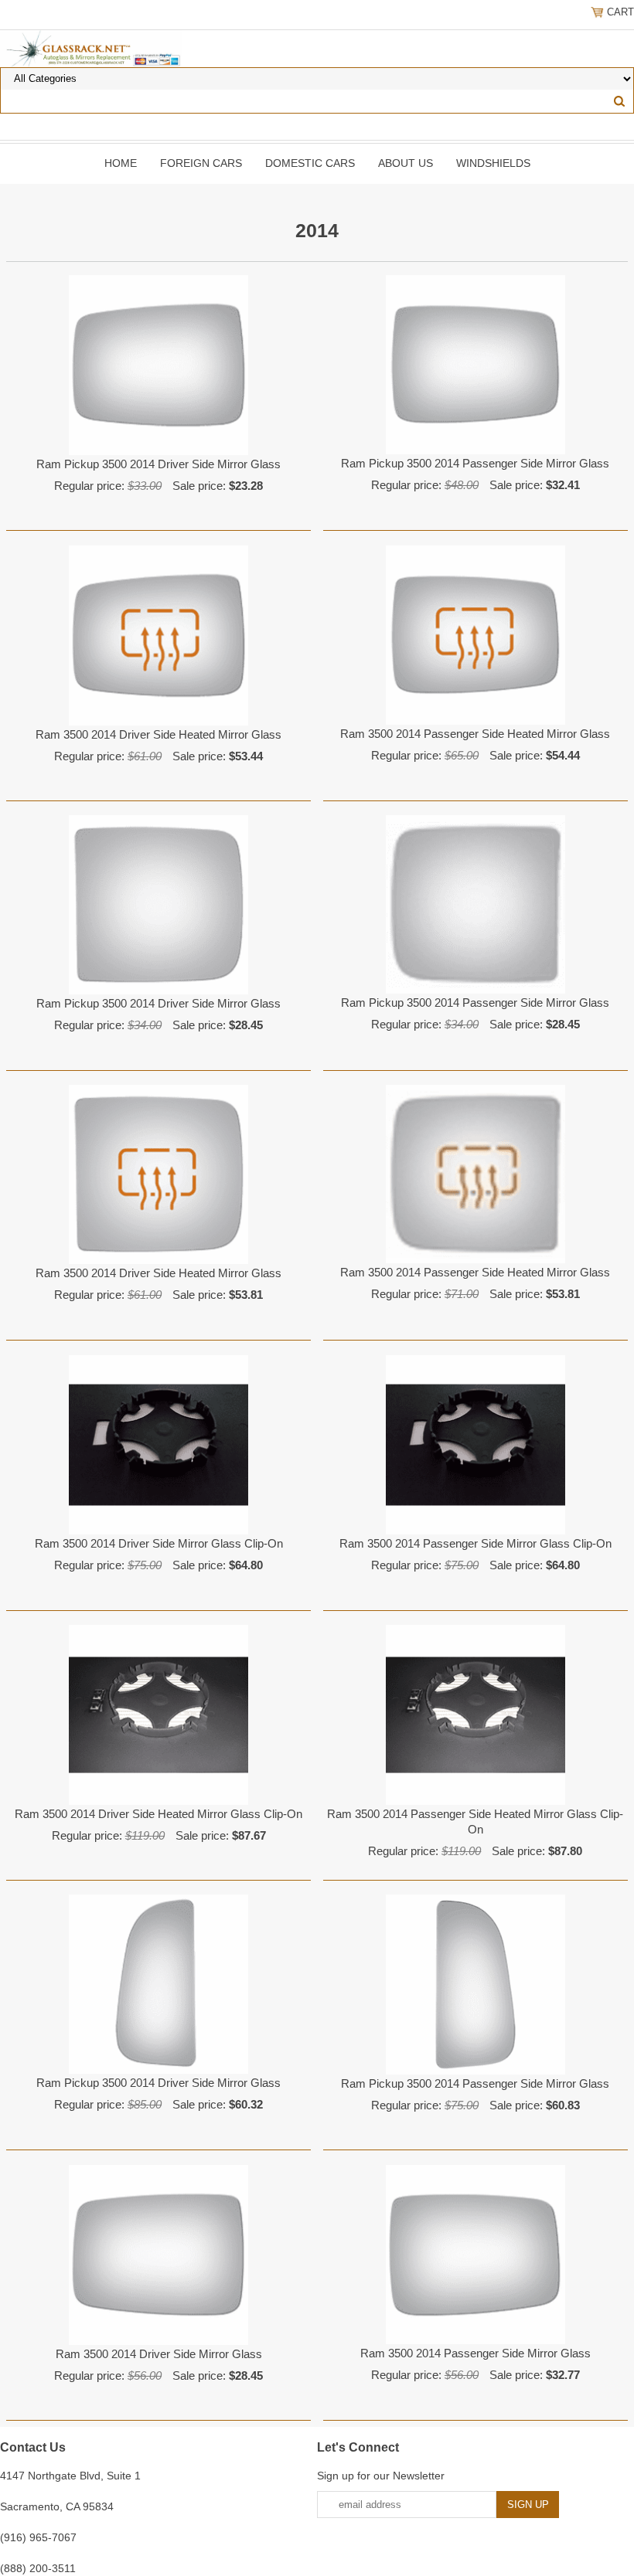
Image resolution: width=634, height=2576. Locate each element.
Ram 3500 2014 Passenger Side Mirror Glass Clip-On (475, 1543)
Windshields (493, 163)
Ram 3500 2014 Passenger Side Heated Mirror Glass (475, 734)
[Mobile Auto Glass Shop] (91, 48)
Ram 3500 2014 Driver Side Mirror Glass (159, 2354)
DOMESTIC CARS (310, 163)
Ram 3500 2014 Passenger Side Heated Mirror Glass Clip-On (475, 1822)
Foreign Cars (201, 163)
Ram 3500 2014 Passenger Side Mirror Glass (475, 2353)
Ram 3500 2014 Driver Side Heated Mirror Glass (158, 734)
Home (121, 163)
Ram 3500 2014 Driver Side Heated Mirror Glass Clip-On (158, 1814)
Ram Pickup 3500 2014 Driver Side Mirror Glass (158, 464)
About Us (406, 163)
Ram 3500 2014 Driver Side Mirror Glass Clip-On (159, 1543)
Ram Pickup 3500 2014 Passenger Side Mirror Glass (475, 463)
